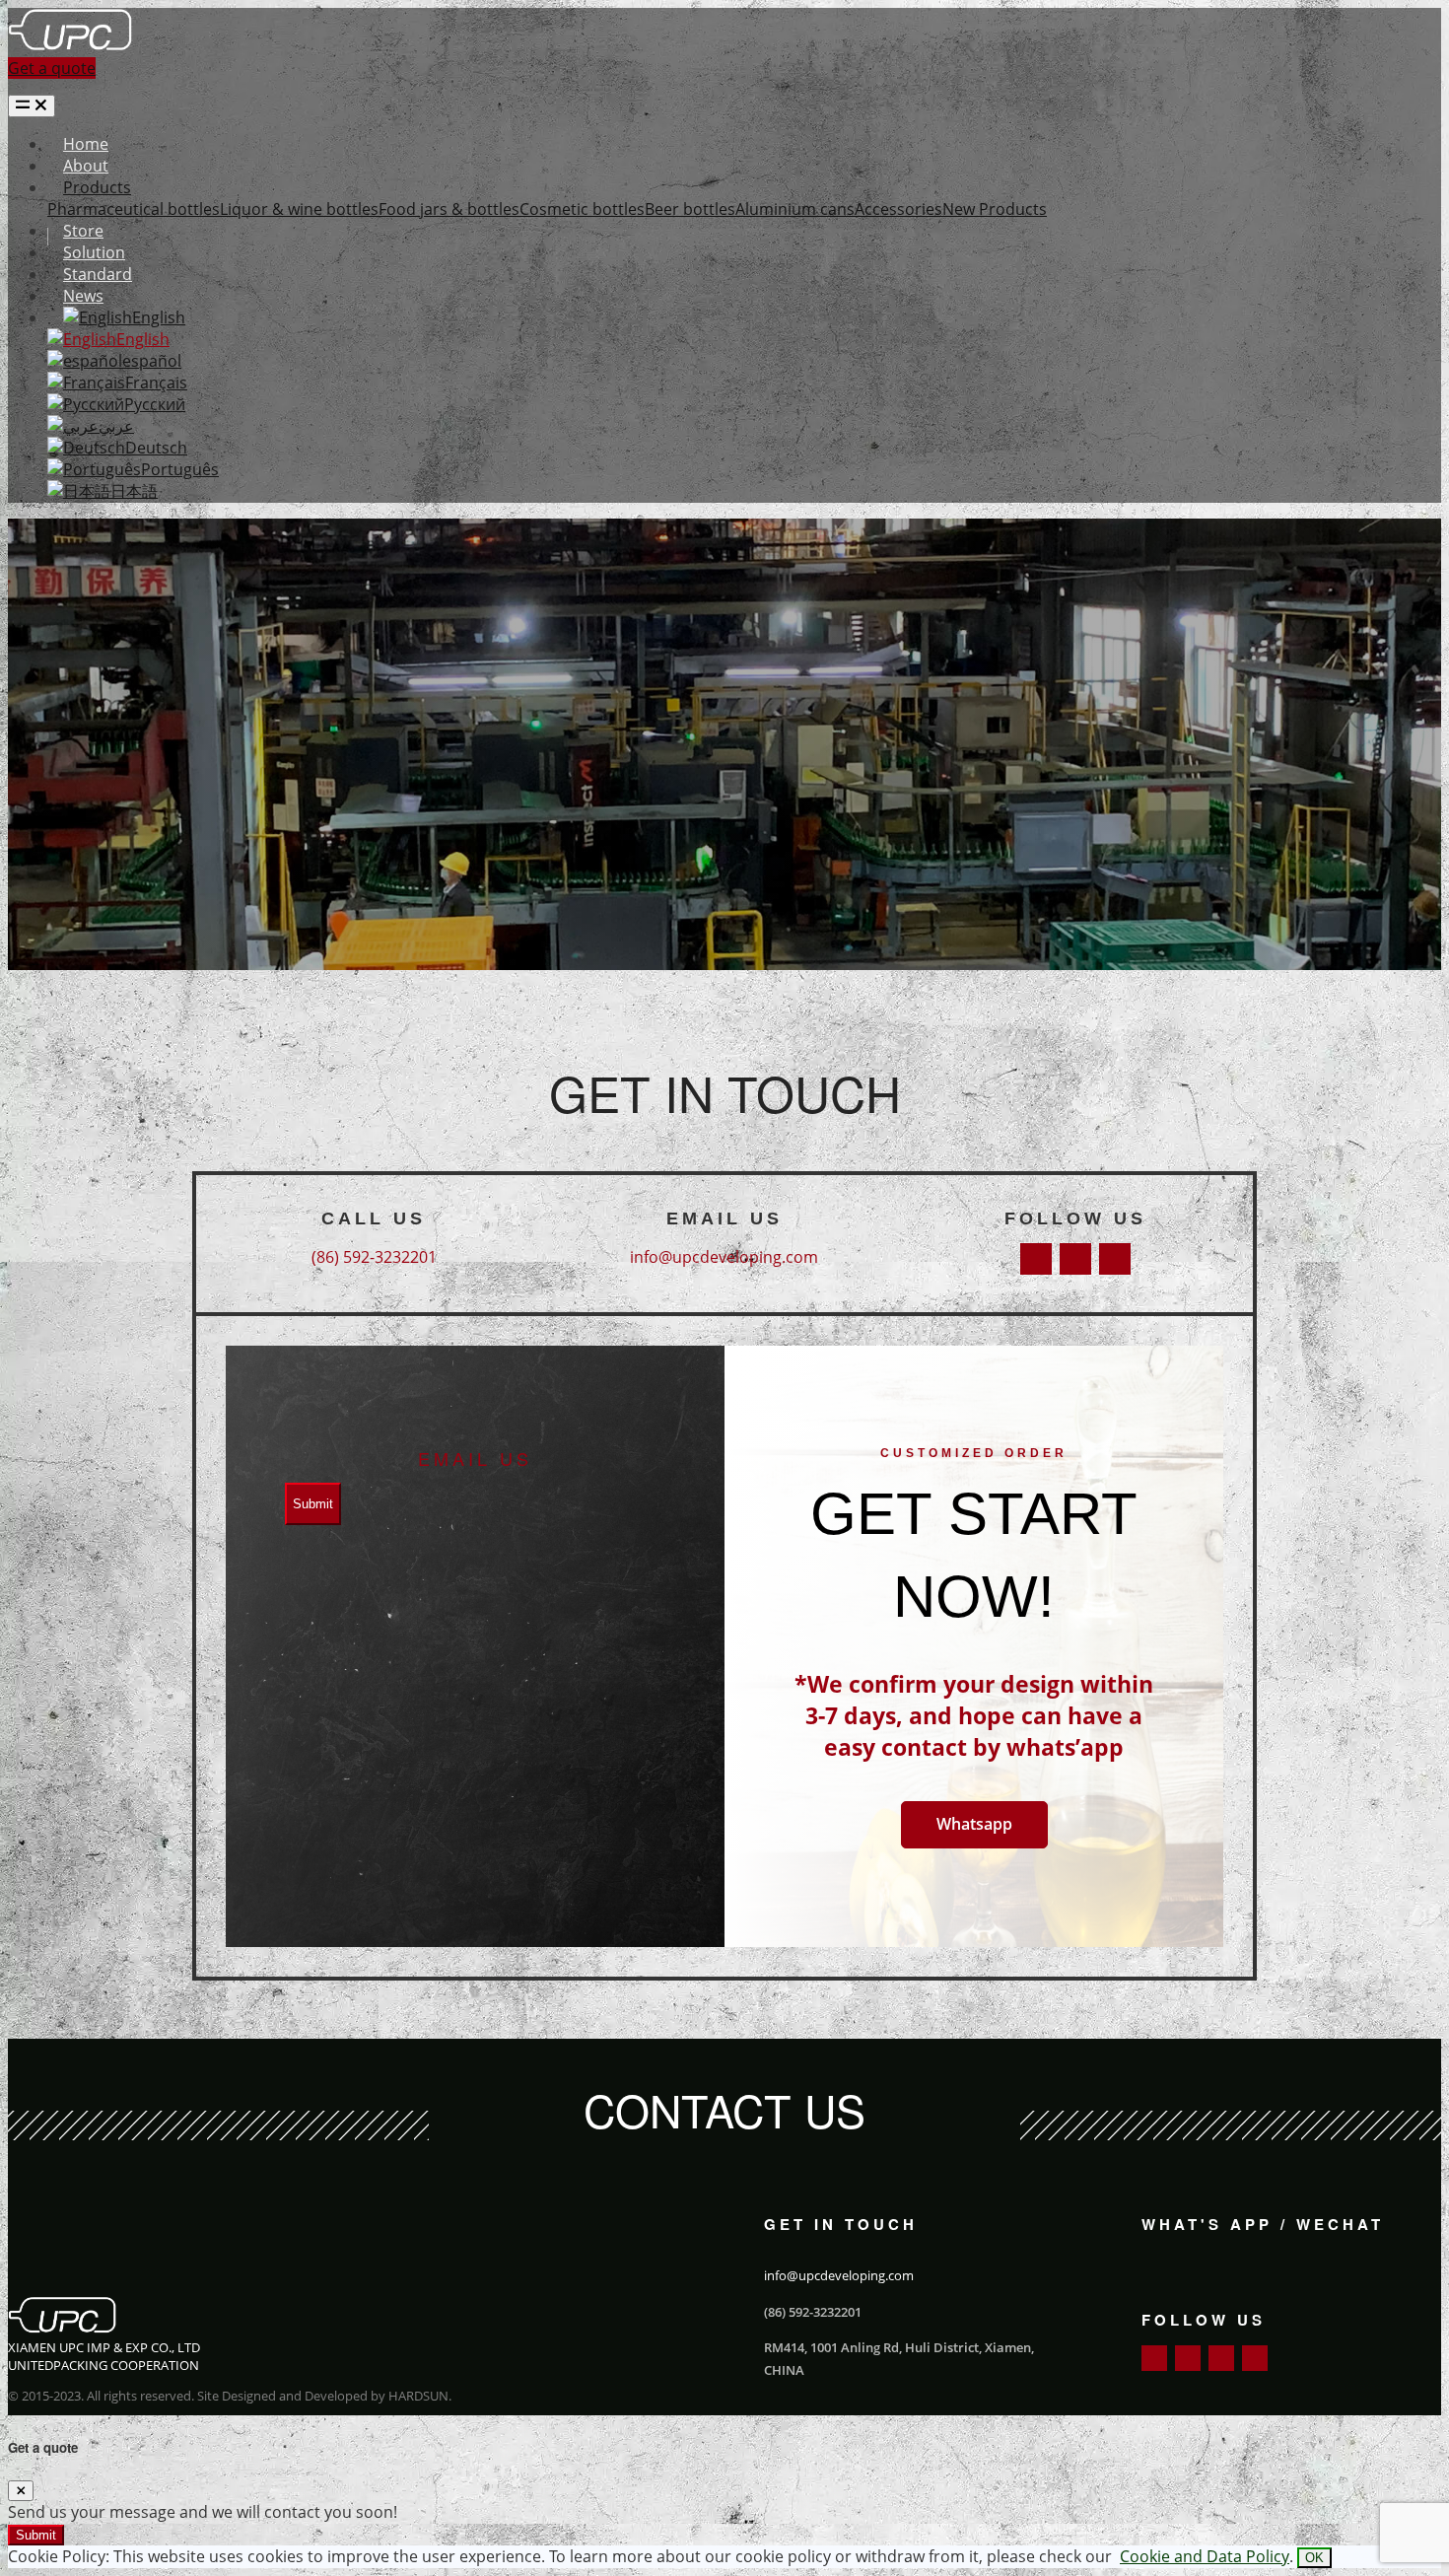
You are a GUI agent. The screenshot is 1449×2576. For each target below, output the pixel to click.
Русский (155, 404)
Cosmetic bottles (582, 209)
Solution (94, 252)
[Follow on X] (1075, 1259)
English (159, 317)
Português (180, 469)
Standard (98, 274)
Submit (313, 1504)
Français (156, 383)
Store (83, 231)
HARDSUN (418, 2396)
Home (86, 144)
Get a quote (52, 68)
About (86, 166)
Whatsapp (974, 1824)
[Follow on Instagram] (1115, 1259)
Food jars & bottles (449, 209)
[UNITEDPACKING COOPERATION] (70, 46)
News (83, 296)
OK (1314, 2558)
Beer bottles (690, 209)
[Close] (21, 2491)
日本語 (134, 491)
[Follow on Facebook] (1036, 1259)
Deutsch (156, 448)
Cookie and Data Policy (1205, 2556)
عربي (116, 426)
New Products (995, 209)
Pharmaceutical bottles (134, 209)
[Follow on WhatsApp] (1255, 2358)
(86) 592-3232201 (374, 1257)
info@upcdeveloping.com (724, 1257)
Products (97, 187)
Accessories (898, 209)
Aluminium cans (795, 209)
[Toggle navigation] (32, 106)
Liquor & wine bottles (299, 209)
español (152, 361)
